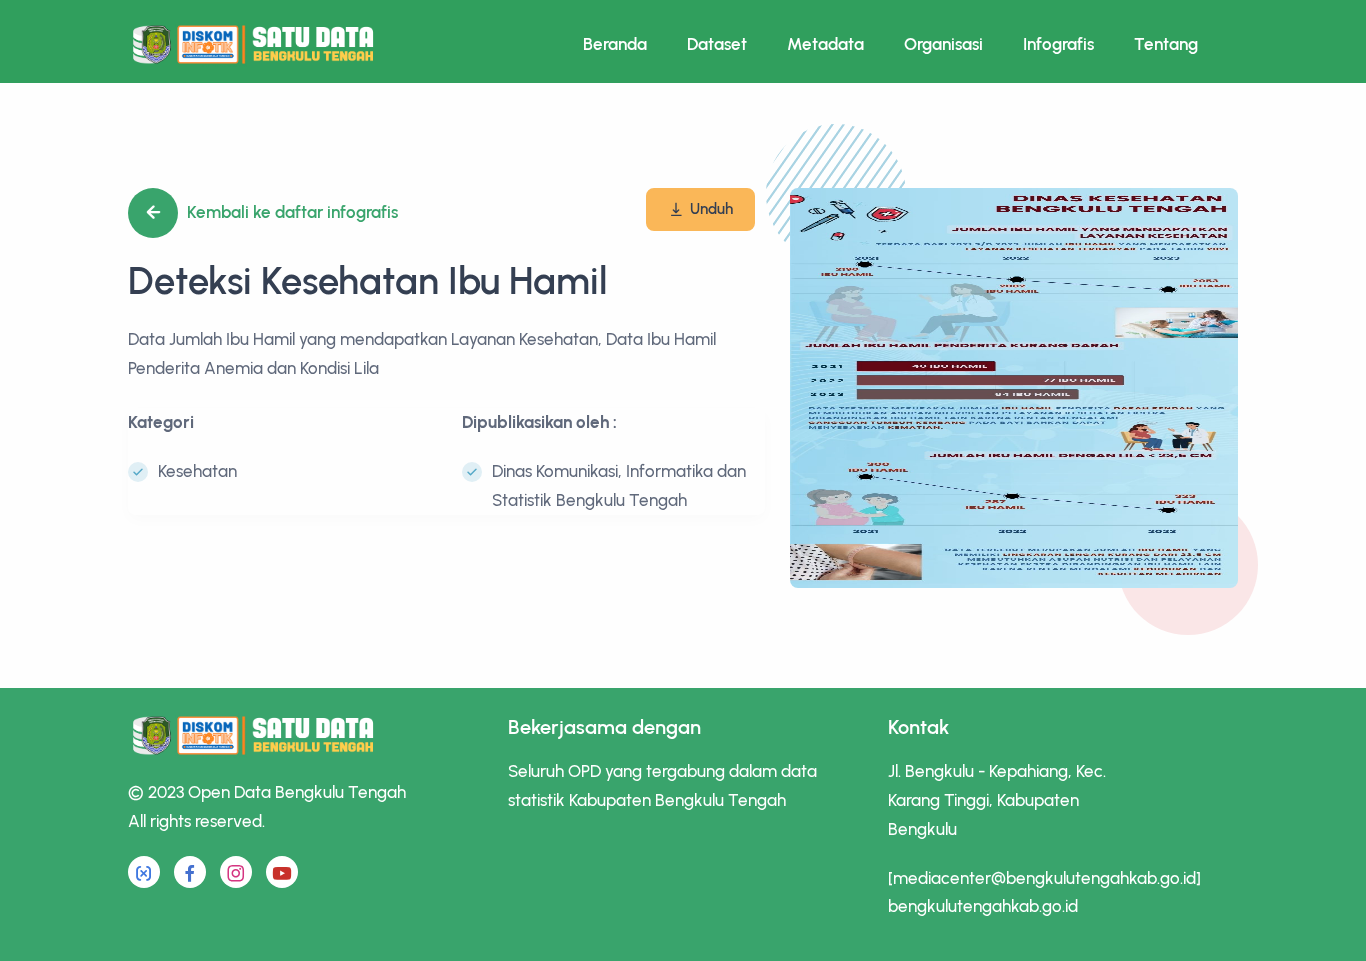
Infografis (1058, 44)
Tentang (1166, 44)
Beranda (615, 44)
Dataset (717, 44)
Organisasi (943, 44)
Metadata (825, 44)
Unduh (711, 209)
